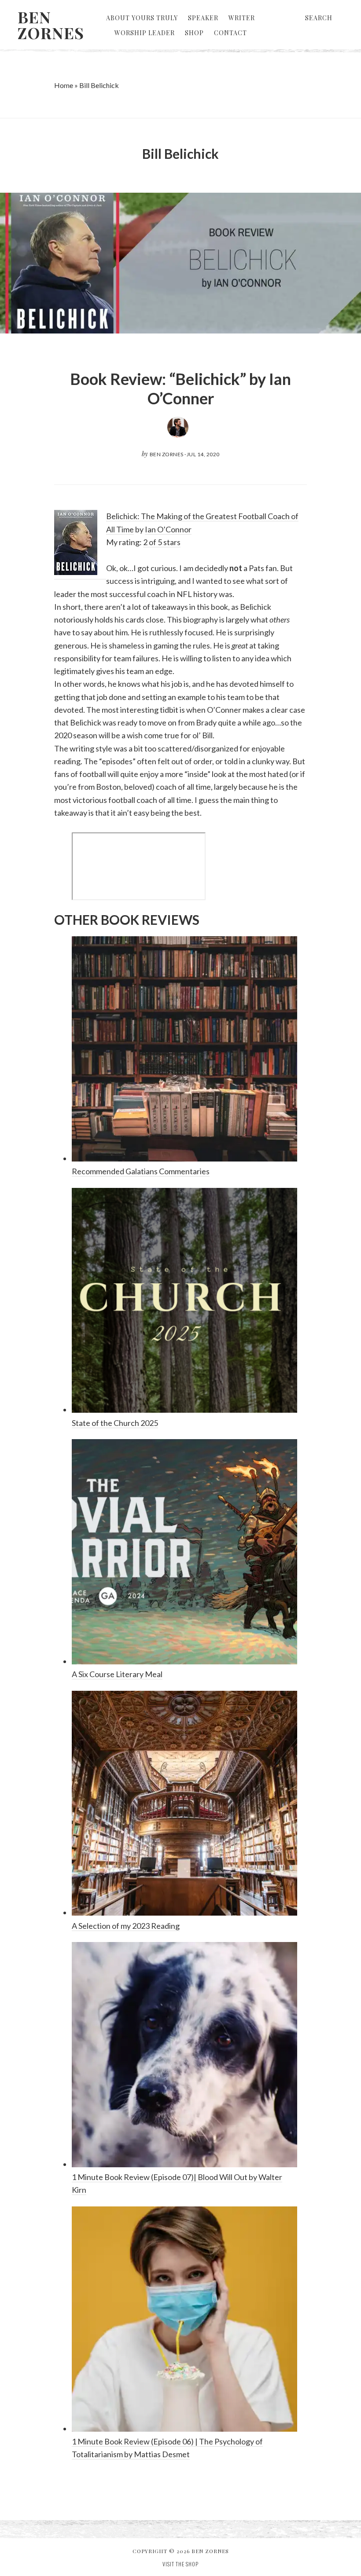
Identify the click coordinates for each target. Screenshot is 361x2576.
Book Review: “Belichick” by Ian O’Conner (180, 388)
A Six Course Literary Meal (117, 1674)
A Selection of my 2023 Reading (126, 1926)
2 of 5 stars (162, 542)
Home (64, 85)
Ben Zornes (51, 25)
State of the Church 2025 (115, 1423)
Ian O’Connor (168, 529)
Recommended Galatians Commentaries (141, 1171)
